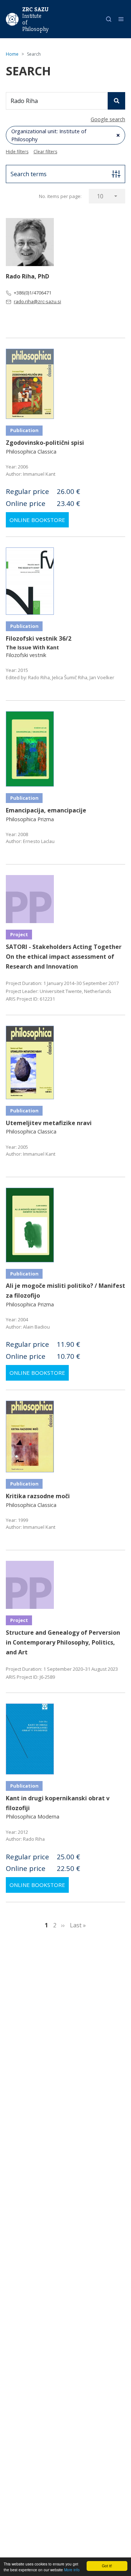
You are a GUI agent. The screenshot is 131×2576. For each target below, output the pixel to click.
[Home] (12, 19)
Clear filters (45, 152)
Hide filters (17, 152)
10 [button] (100, 196)
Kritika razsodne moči (38, 1496)
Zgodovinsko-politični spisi (45, 443)
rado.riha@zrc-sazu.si (37, 301)
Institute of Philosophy (35, 23)
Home (12, 54)
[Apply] (116, 101)
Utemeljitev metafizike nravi (49, 1123)
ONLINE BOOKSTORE (37, 520)
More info (72, 2570)
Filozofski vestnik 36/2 (39, 638)
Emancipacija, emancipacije (46, 810)
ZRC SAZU (35, 9)
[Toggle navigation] (121, 19)
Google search (108, 119)
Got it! (107, 2566)
